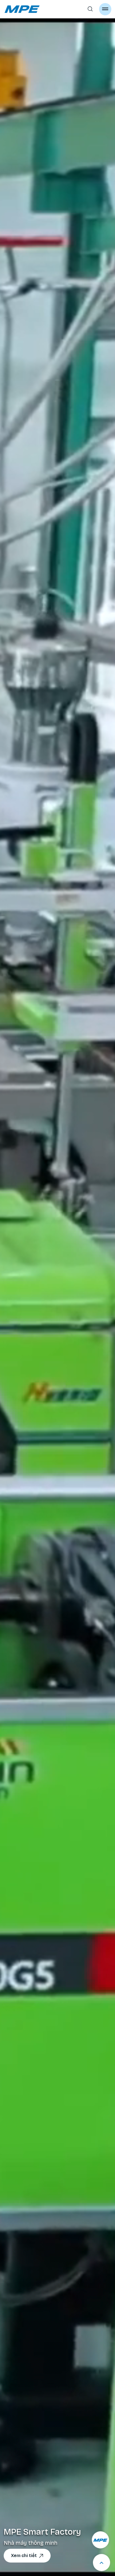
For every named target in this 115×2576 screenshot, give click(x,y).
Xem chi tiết (24, 2556)
